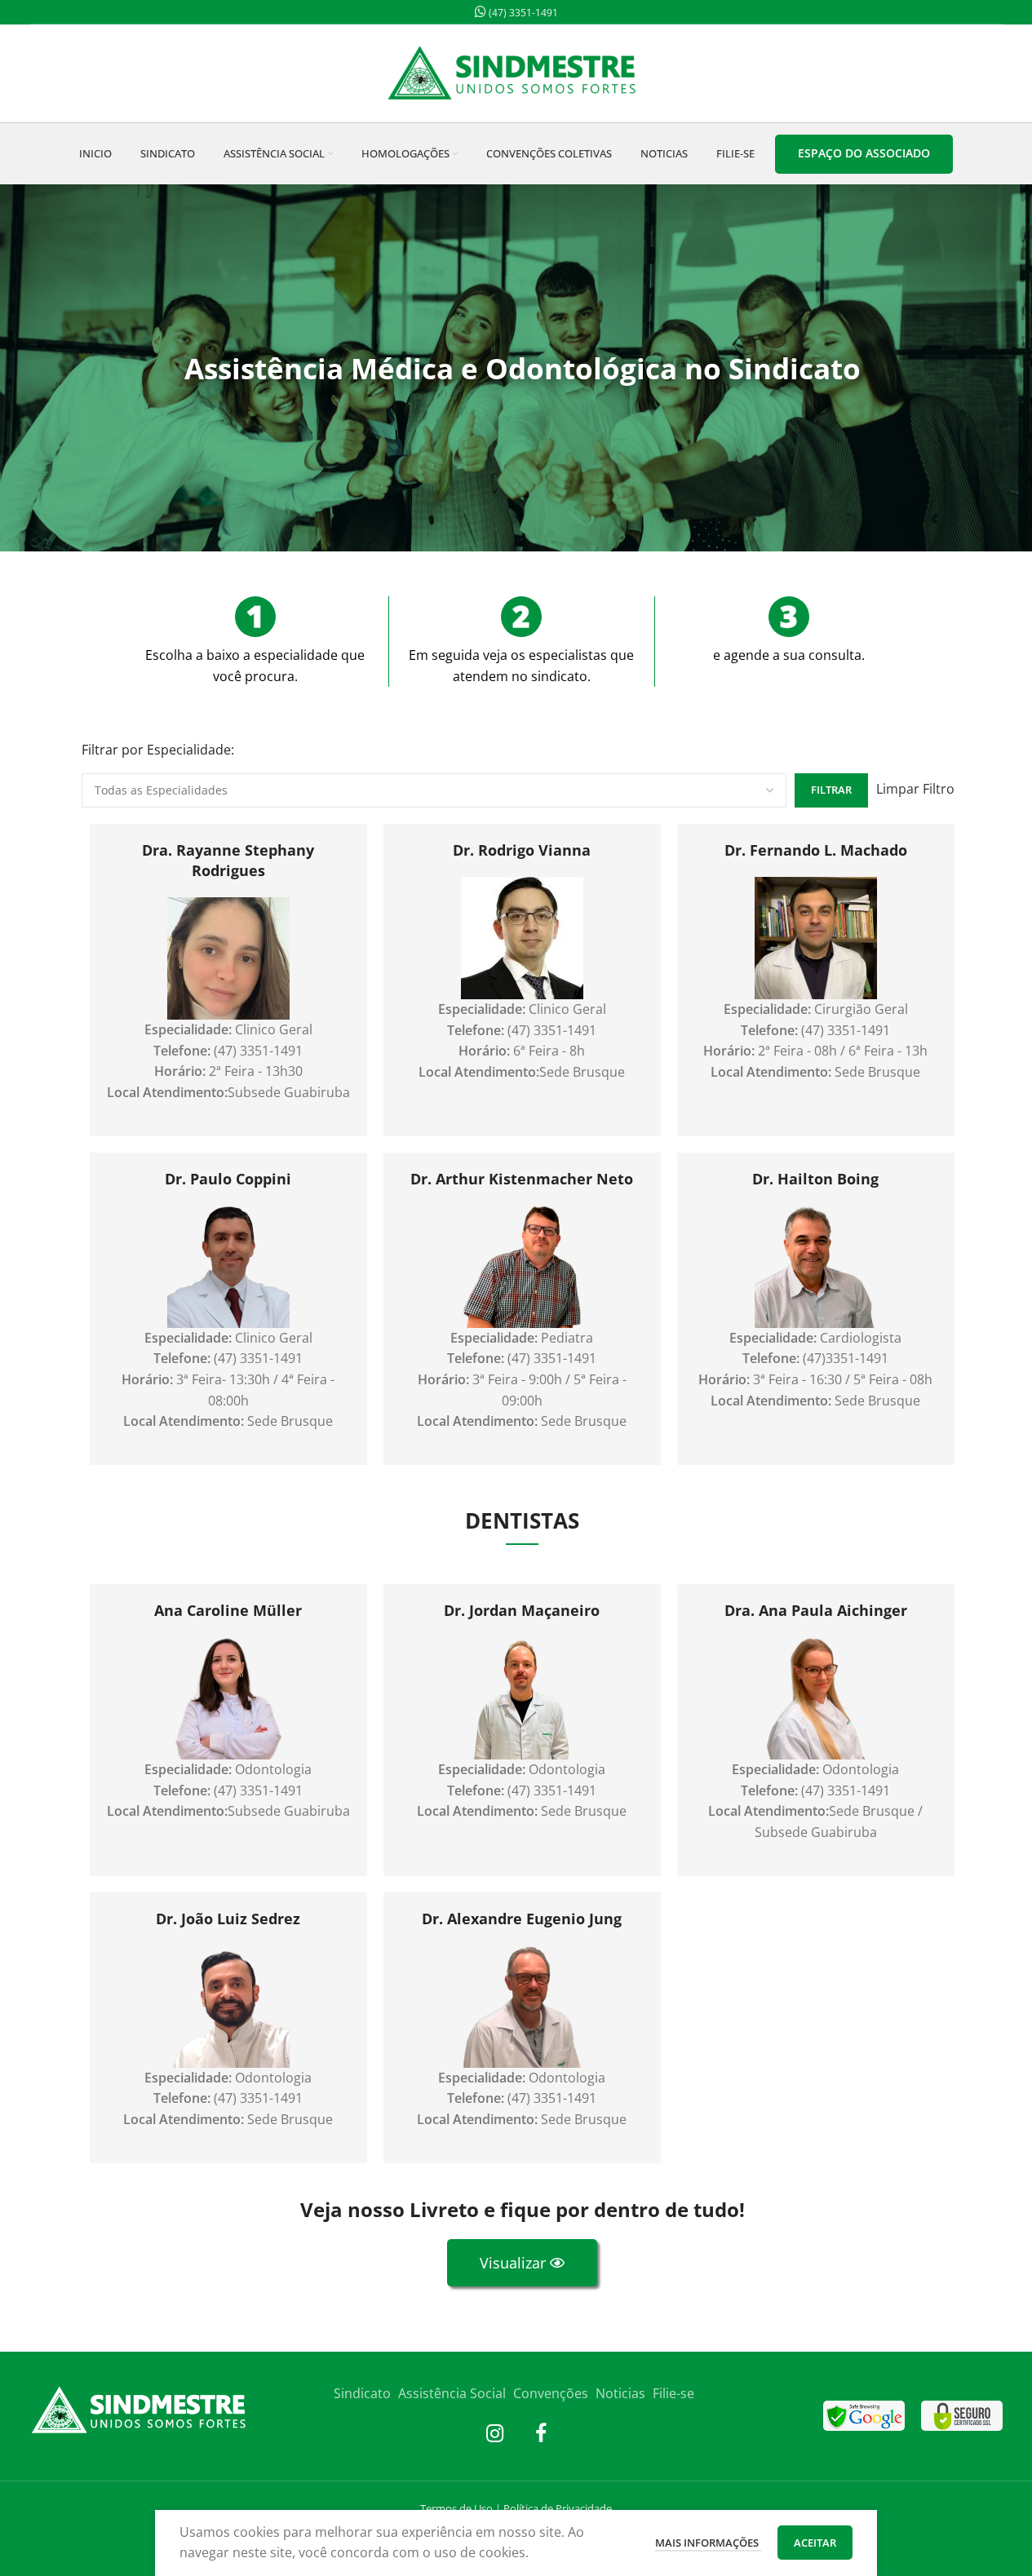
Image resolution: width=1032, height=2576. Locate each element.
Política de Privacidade (558, 2508)
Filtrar (831, 790)
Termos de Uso (456, 2508)
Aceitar (815, 2543)
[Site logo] (516, 72)
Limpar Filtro (915, 789)
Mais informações (708, 2543)
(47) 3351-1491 (522, 13)
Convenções (551, 2393)
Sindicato (362, 2393)
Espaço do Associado (864, 153)
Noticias (620, 2393)
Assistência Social (452, 2393)
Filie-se (673, 2393)
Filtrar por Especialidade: (158, 750)
